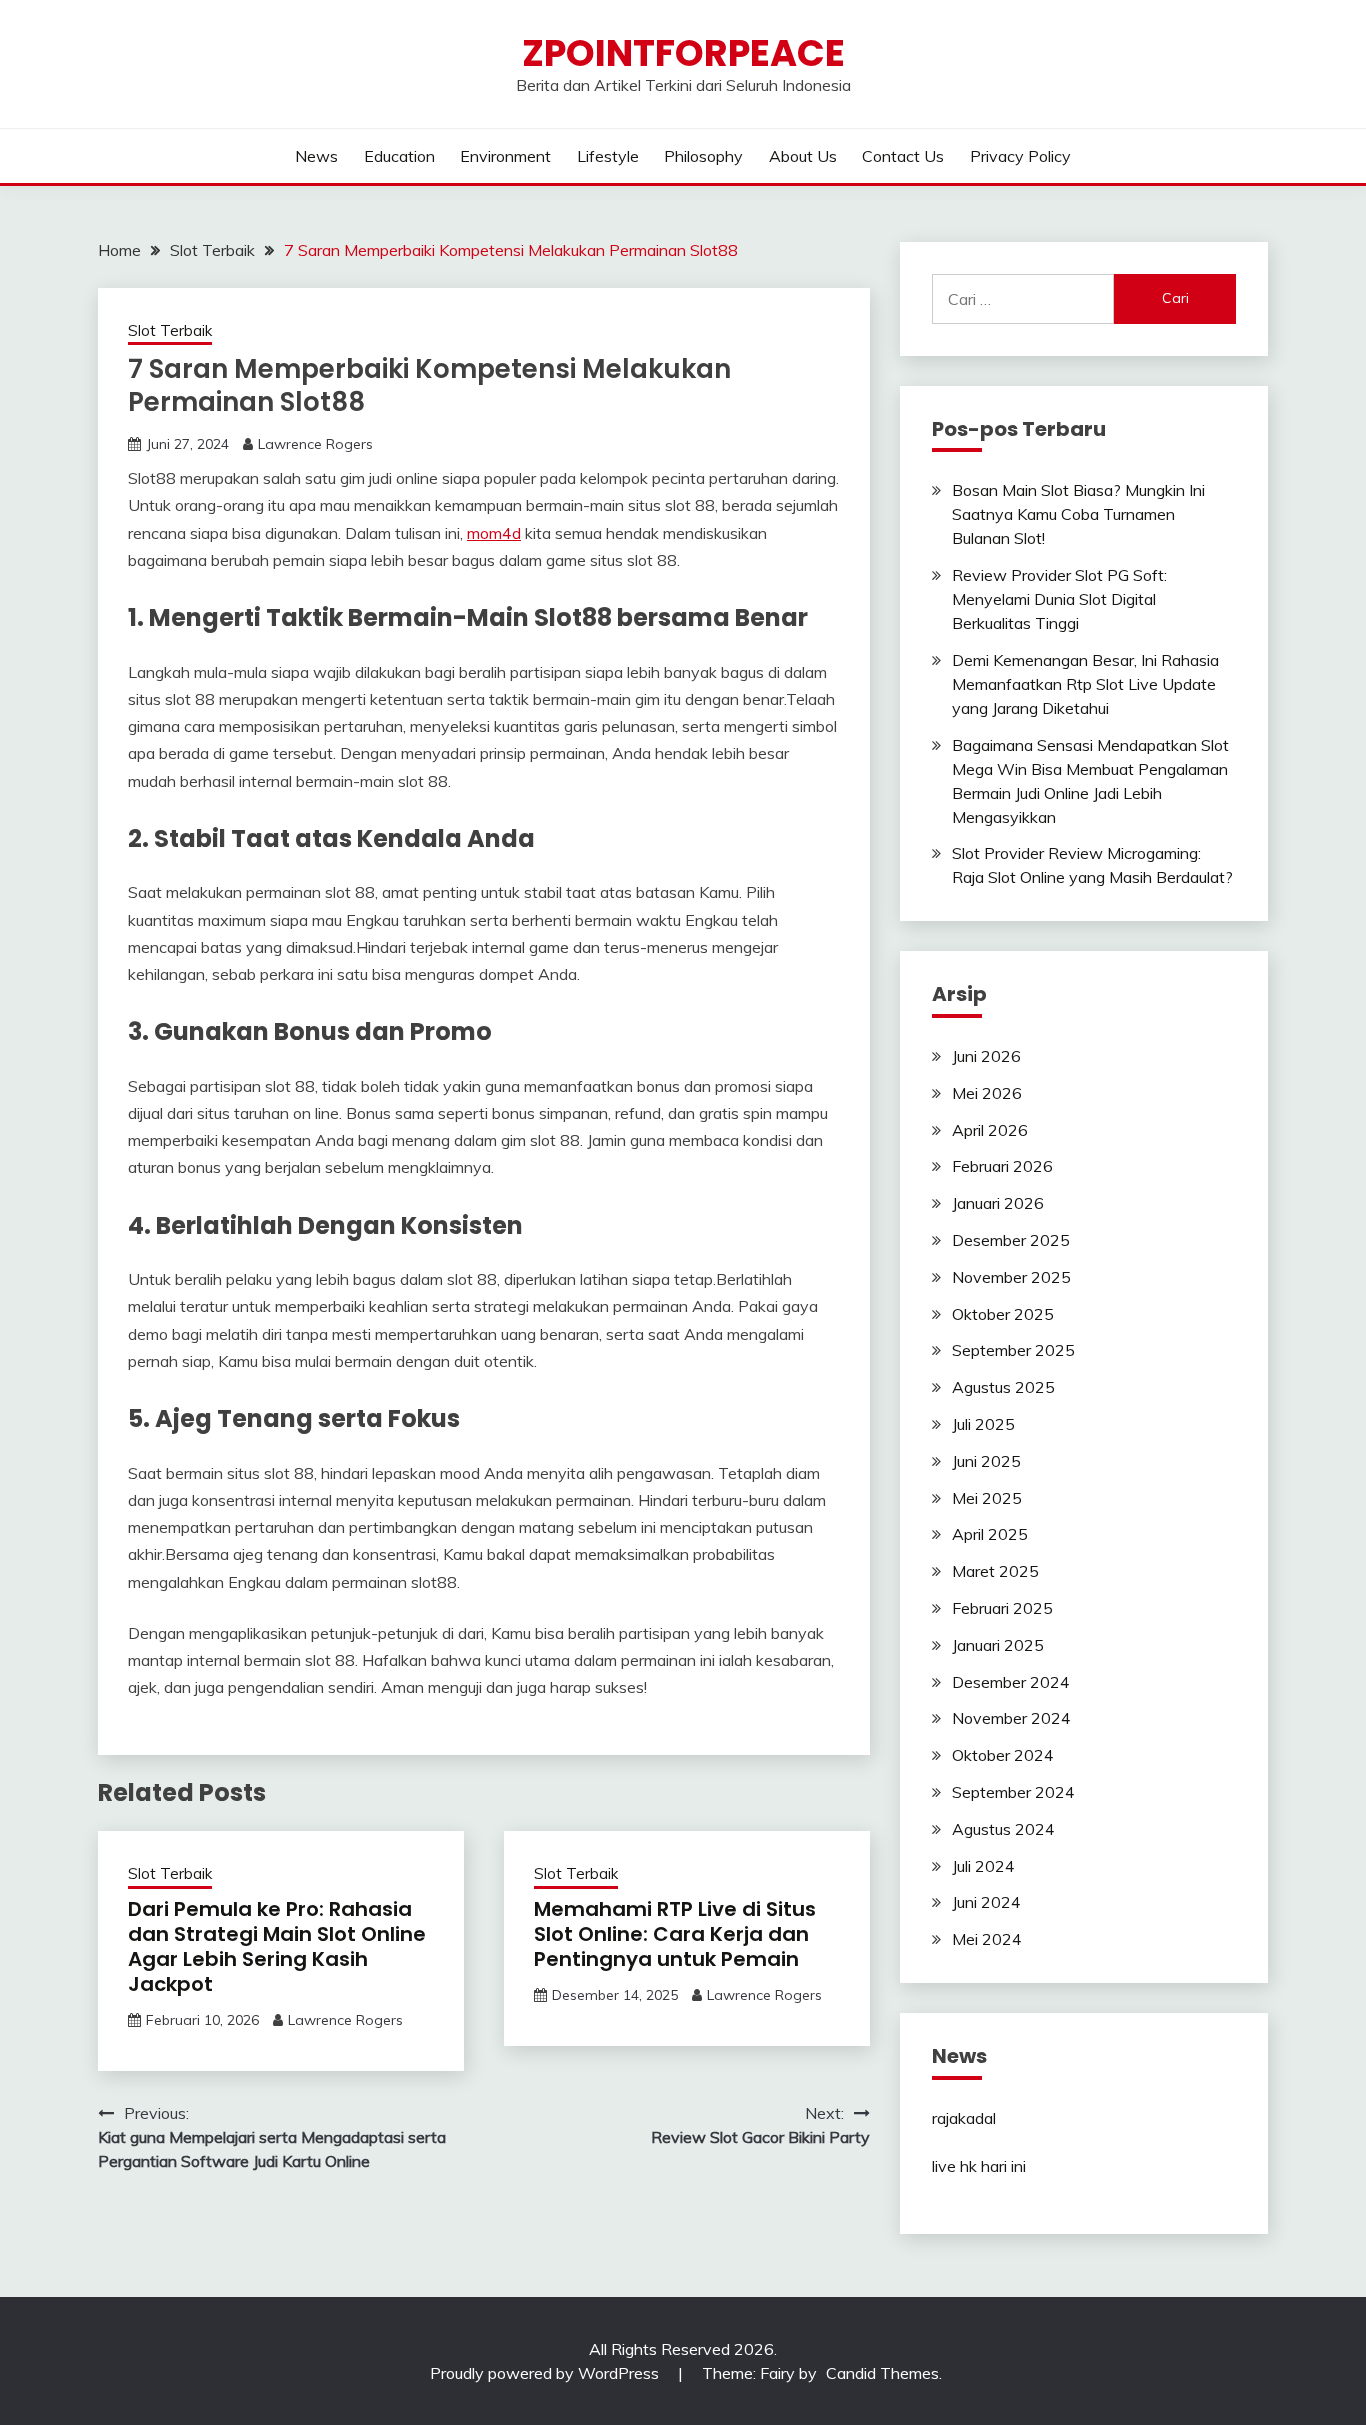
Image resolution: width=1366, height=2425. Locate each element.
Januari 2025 (998, 1645)
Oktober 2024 (1003, 1755)
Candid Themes (882, 2373)
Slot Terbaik (170, 330)
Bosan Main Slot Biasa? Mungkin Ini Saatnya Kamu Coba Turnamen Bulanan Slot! (1078, 514)
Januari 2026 (998, 1203)
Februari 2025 (1002, 1608)
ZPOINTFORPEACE (683, 53)
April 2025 (990, 1534)
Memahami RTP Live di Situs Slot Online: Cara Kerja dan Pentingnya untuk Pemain (675, 1934)
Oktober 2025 (1003, 1314)
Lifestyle (608, 156)
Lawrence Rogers (315, 444)
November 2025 (1011, 1277)
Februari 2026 (1002, 1166)
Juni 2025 (986, 1461)
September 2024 (1013, 1792)
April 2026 (990, 1130)
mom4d (494, 533)
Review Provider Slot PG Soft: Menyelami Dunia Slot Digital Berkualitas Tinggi (1059, 599)
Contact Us (903, 156)
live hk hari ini (979, 2166)
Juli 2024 (983, 1866)
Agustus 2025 (1003, 1387)
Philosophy (703, 156)
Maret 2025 (995, 1571)
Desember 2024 (1011, 1682)
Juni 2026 (986, 1056)
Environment (505, 156)
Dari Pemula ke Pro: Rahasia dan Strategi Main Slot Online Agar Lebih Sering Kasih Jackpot (277, 1946)
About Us (803, 156)
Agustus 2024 (1003, 1829)
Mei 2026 (987, 1093)
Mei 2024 (987, 1939)
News (316, 156)
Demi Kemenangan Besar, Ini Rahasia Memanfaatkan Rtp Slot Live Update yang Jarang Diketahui (1085, 684)
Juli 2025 (983, 1424)
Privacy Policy (1020, 156)
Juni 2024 (986, 1902)
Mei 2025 (987, 1498)
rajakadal (964, 2118)
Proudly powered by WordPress (546, 2373)
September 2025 (1013, 1350)
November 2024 (1011, 1718)
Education (399, 156)
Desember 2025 (1011, 1240)
